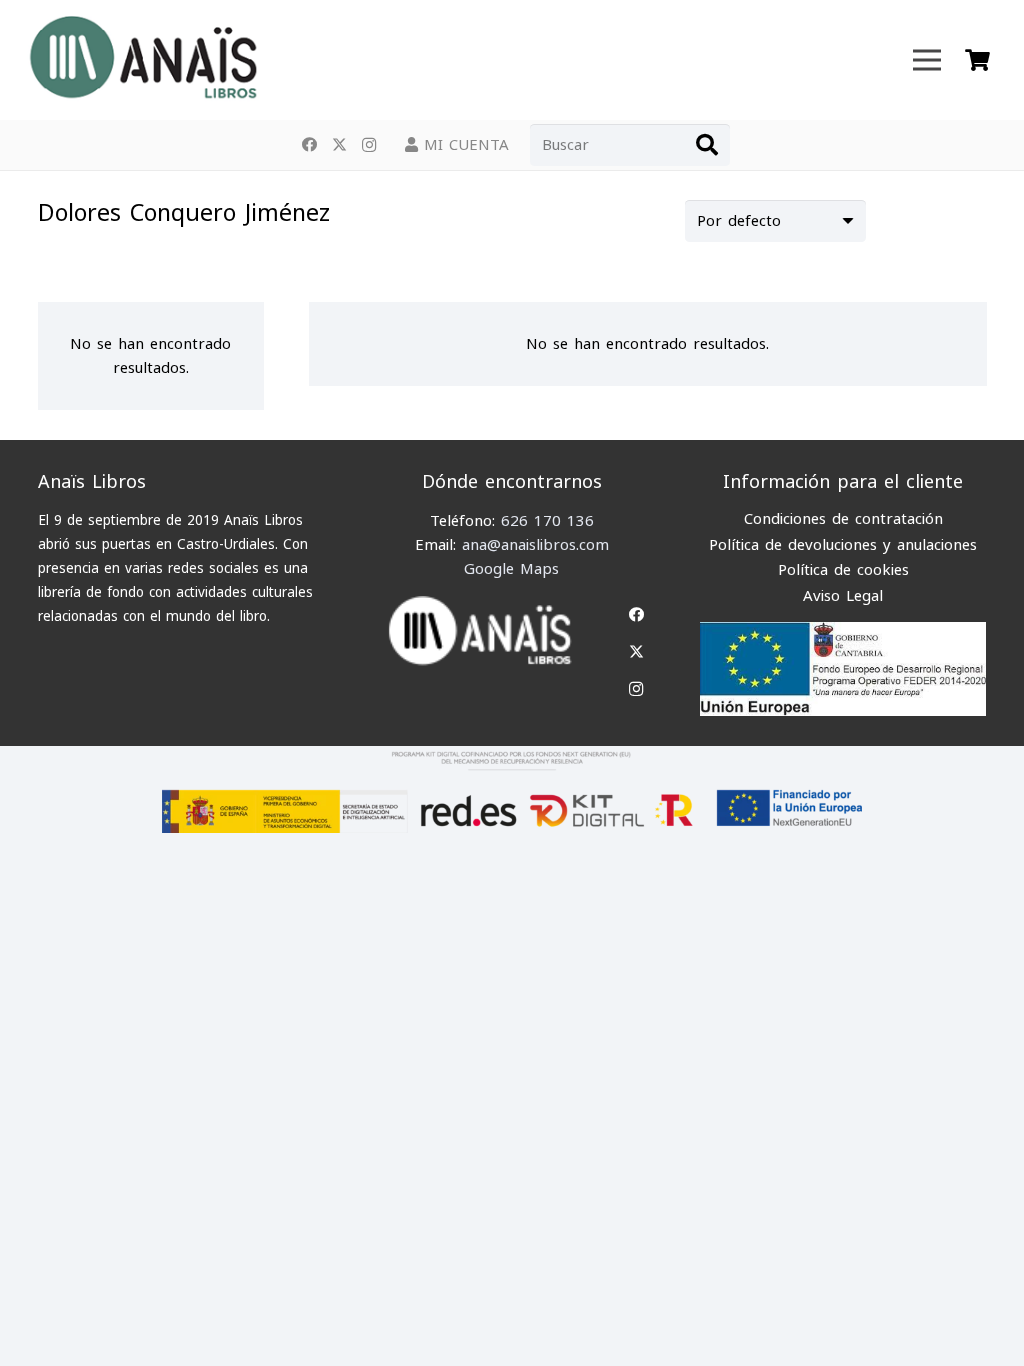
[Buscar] (707, 145)
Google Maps (511, 569)
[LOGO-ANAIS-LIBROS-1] (142, 60)
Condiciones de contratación (843, 519)
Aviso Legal (843, 596)
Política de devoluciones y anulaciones (843, 545)
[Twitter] (339, 145)
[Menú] (927, 60)
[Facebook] (309, 145)
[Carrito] (977, 60)
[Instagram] (369, 145)
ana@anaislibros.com (535, 545)
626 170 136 (547, 521)
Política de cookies (843, 570)
